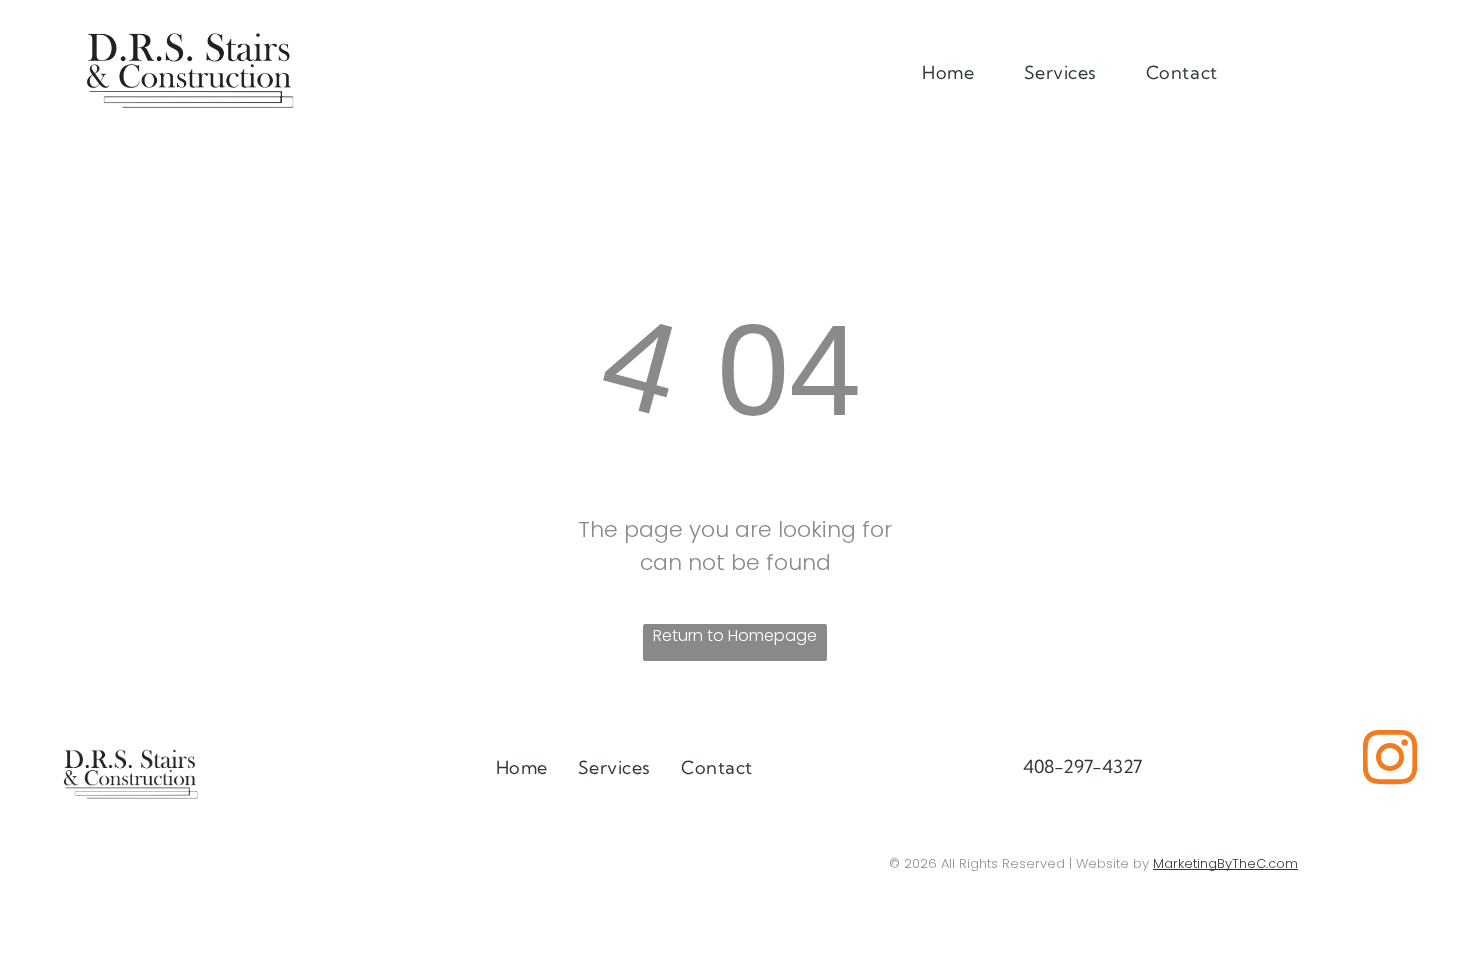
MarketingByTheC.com (1225, 863)
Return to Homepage (735, 635)
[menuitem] (955, 72)
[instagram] (1390, 760)
